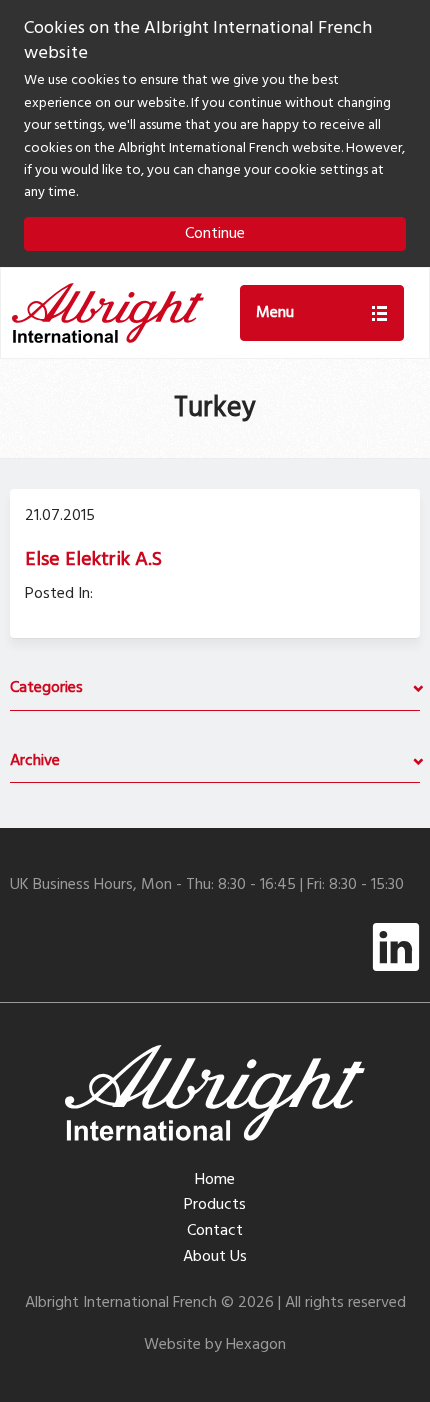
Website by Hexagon (215, 1345)
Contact (215, 1231)
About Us (215, 1257)
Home (215, 1180)
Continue (215, 234)
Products (215, 1205)
